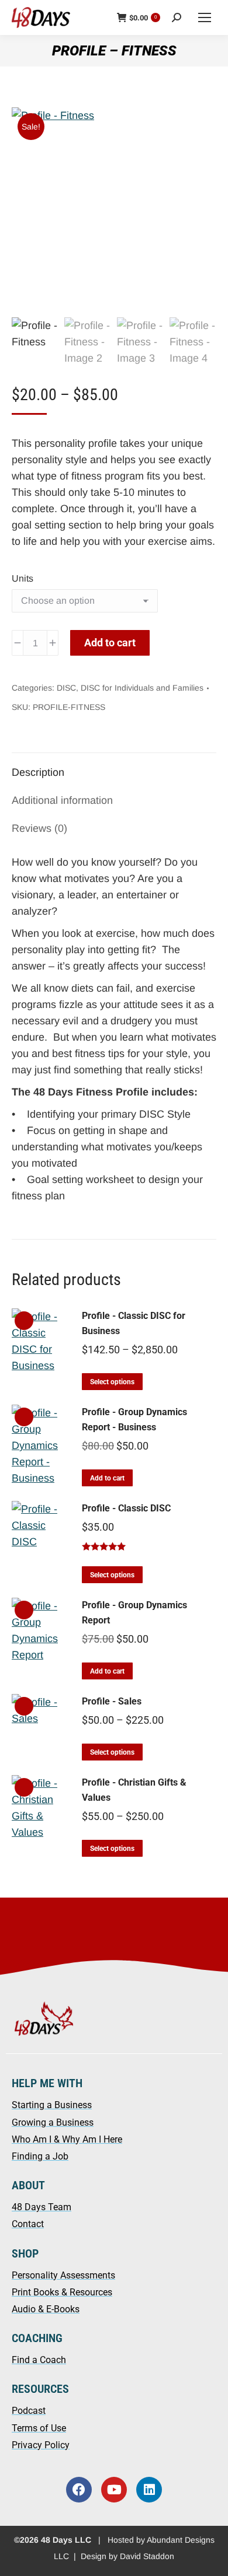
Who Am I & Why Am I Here (67, 2139)
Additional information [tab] (62, 800)
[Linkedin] (149, 2490)
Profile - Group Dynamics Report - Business (134, 1420)
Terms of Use (39, 2428)
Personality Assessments (63, 2275)
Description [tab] (38, 772)
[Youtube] (114, 2490)
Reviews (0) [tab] (39, 828)
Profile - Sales (112, 1701)
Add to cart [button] (107, 1478)
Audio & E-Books (46, 2309)
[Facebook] (79, 2490)
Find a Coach (39, 2360)
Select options (112, 1382)
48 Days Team (42, 2207)
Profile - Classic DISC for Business (134, 1323)
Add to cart (110, 643)
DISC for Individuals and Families (142, 688)
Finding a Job (40, 2156)
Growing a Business (53, 2122)
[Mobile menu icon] (205, 17)
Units (23, 578)
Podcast (29, 2411)
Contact (28, 2224)
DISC (66, 688)
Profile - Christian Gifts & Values (134, 1790)
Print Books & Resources (62, 2292)
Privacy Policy (41, 2445)
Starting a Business (52, 2105)
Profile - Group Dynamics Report (134, 1613)
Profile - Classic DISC (126, 1508)
